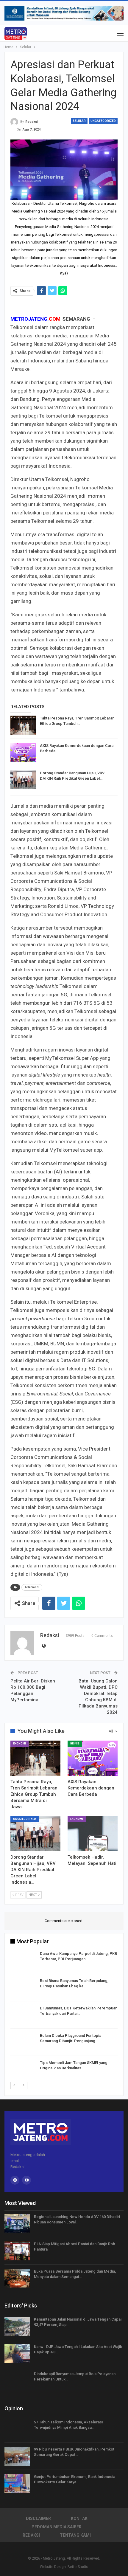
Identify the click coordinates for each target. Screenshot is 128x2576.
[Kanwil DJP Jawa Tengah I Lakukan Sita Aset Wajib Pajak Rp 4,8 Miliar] (17, 2354)
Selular (79, 121)
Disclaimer (38, 2518)
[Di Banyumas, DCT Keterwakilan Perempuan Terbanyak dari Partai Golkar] (23, 2015)
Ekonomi (19, 1744)
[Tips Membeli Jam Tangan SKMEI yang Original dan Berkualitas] (23, 2070)
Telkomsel (32, 1587)
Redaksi (31, 2535)
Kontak (79, 2518)
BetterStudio (78, 2567)
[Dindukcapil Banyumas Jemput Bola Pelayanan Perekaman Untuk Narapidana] (17, 2381)
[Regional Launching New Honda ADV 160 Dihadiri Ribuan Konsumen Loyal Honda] (17, 2224)
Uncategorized (103, 121)
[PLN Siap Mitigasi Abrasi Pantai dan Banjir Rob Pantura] (17, 2251)
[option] (64, 2016)
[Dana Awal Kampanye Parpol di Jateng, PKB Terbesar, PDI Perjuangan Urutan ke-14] (23, 1961)
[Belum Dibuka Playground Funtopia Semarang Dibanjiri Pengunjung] (23, 2043)
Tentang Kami (75, 2535)
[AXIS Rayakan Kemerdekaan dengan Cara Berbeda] (23, 753)
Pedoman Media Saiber (57, 2527)
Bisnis (75, 1744)
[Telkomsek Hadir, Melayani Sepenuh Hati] (93, 1834)
